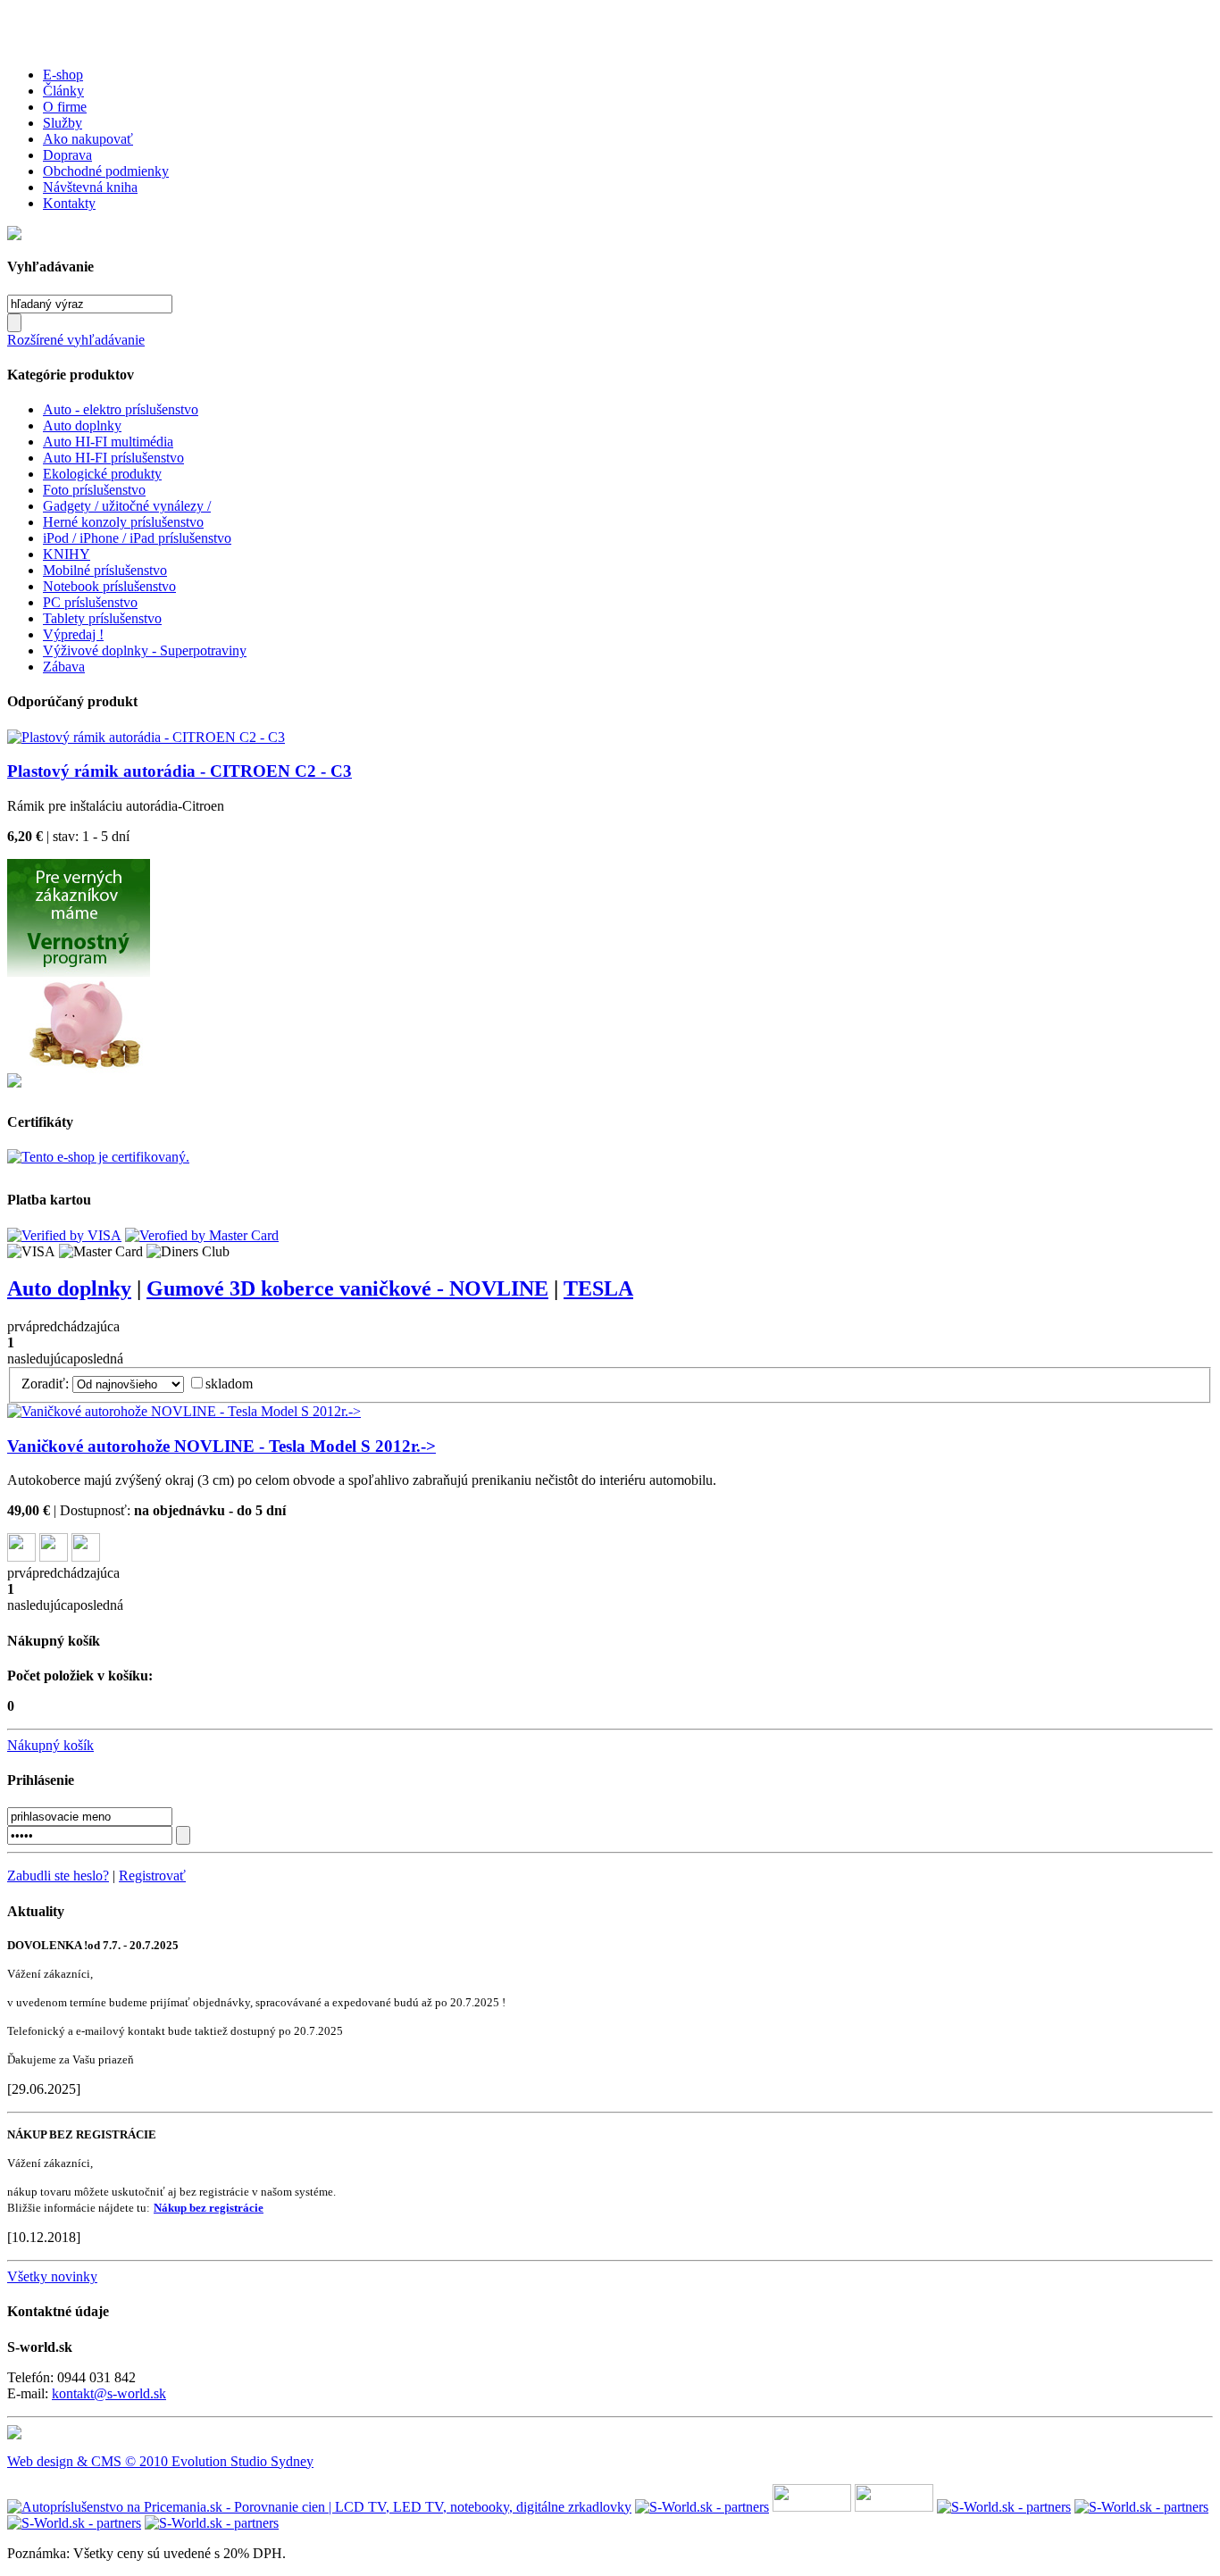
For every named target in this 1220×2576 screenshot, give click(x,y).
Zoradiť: (45, 1384)
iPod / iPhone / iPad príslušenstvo (137, 538)
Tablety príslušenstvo (102, 618)
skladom (229, 1384)
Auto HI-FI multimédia (108, 442)
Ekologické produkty (102, 474)
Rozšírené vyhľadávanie (76, 340)
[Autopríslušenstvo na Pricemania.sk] (319, 2507)
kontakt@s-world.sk (109, 2393)
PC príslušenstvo (90, 602)
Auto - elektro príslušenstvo (121, 409)
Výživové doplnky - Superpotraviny (145, 650)
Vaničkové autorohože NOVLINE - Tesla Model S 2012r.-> (221, 1446)
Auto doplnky (82, 425)
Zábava (64, 667)
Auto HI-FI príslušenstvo (113, 458)
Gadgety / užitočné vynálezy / (127, 506)
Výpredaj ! (73, 634)
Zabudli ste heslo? (58, 1876)
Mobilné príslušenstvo (105, 570)
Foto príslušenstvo (94, 490)
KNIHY (67, 554)
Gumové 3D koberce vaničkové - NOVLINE (347, 1288)
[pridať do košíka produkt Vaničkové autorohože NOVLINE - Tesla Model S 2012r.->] (86, 1557)
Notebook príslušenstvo (109, 586)
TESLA (598, 1288)
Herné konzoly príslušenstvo (123, 522)
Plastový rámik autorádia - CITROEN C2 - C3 (180, 771)
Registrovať (152, 1876)
